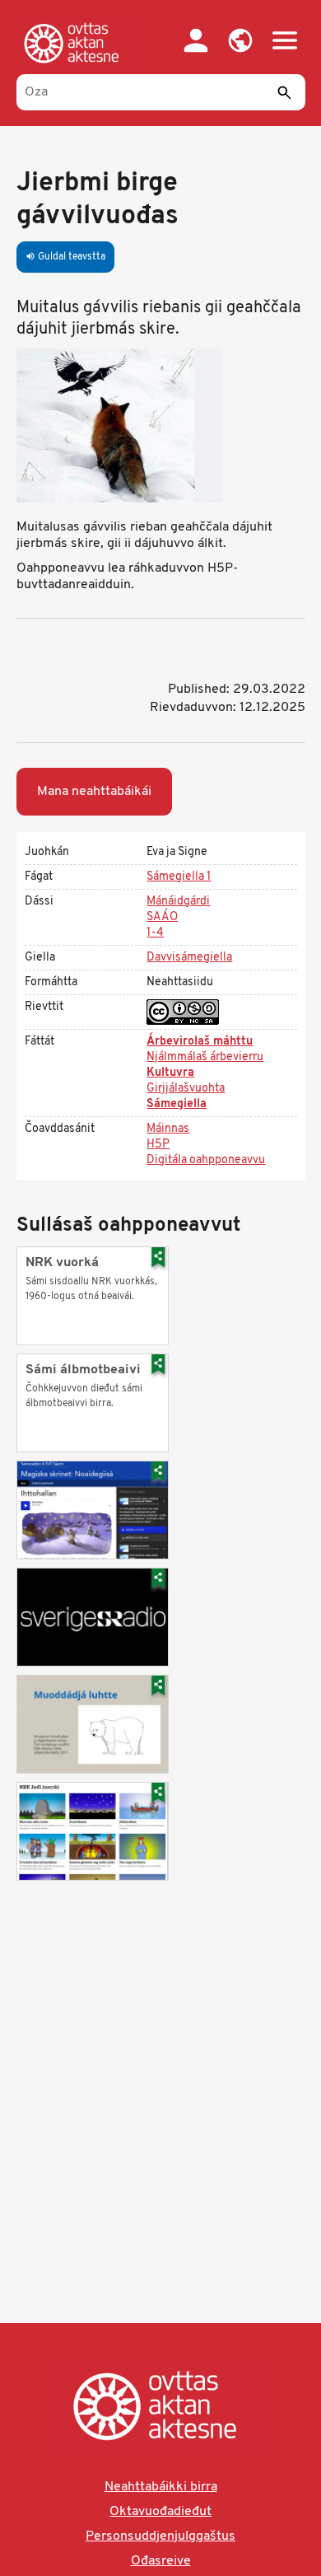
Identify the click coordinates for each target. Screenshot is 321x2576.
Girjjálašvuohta (186, 1089)
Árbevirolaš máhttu (200, 1042)
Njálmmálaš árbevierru (205, 1057)
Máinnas (168, 1129)
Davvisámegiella (189, 958)
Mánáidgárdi (178, 902)
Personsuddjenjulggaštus (160, 2536)
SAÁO (162, 917)
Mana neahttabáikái (94, 792)
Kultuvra (170, 1073)
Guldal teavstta (65, 257)
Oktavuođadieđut (160, 2512)
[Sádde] (285, 92)
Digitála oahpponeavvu (206, 1160)
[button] (240, 40)
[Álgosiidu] (75, 43)
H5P (158, 1145)
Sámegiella (177, 1104)
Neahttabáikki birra (161, 2487)
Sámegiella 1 (179, 877)
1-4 (155, 933)
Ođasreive (161, 2561)
